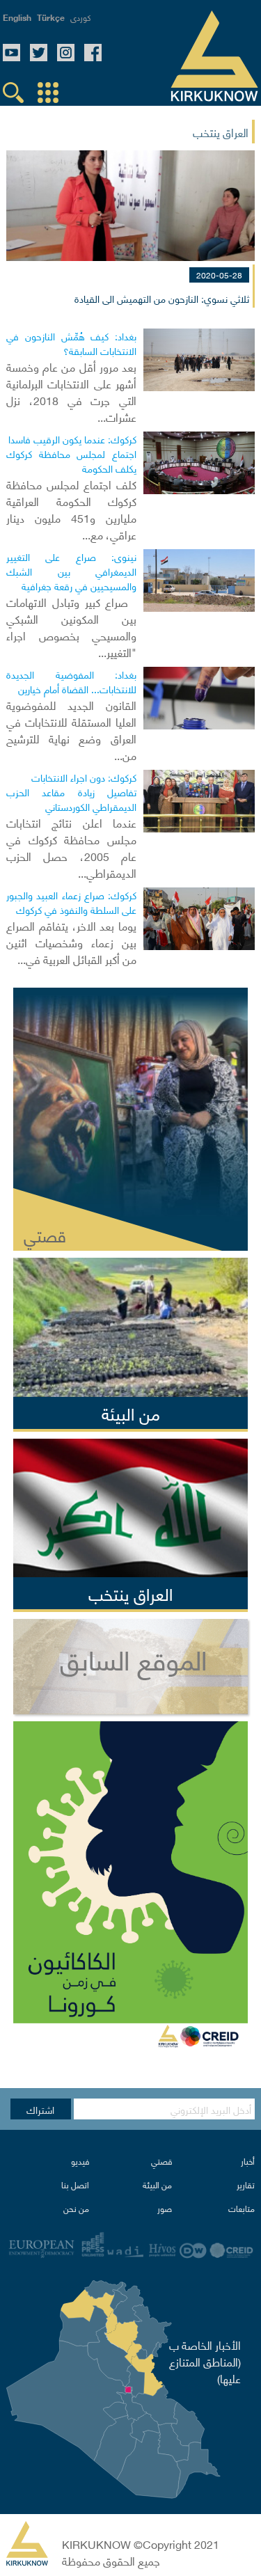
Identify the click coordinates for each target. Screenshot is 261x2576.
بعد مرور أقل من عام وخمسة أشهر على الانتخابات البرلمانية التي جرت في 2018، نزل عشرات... (71, 391)
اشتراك (40, 2109)
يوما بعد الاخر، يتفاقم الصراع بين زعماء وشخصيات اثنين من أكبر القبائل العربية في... (71, 942)
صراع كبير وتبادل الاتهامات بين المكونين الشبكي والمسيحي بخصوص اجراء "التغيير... (71, 626)
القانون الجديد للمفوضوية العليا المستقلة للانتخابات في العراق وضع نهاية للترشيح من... (71, 729)
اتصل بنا (75, 2184)
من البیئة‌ (157, 2184)
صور (165, 2208)
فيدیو (80, 2161)
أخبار (248, 2161)
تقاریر (246, 2184)
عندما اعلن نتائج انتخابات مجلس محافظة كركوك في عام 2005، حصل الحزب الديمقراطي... (71, 847)
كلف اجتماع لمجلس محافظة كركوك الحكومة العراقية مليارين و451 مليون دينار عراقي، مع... (71, 509)
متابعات (242, 2208)
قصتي (161, 2161)
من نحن (76, 2208)
